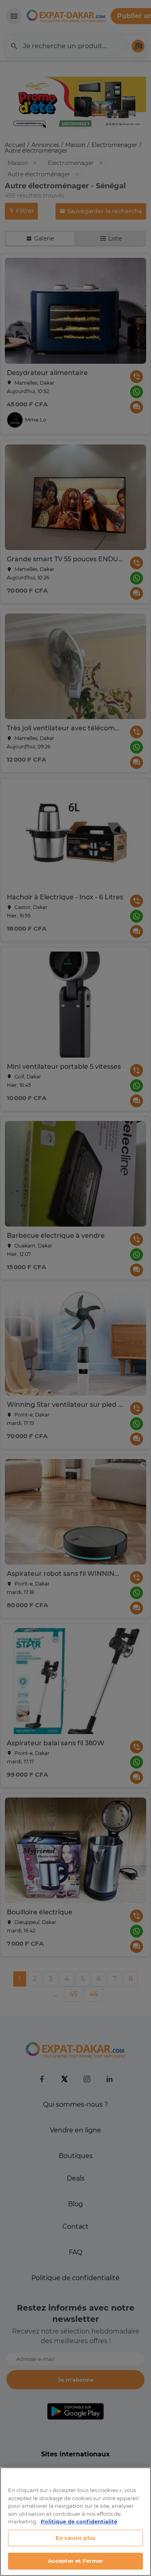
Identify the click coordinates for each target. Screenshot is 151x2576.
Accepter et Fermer (75, 2561)
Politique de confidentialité (79, 2521)
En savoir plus (75, 2538)
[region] (75, 2522)
